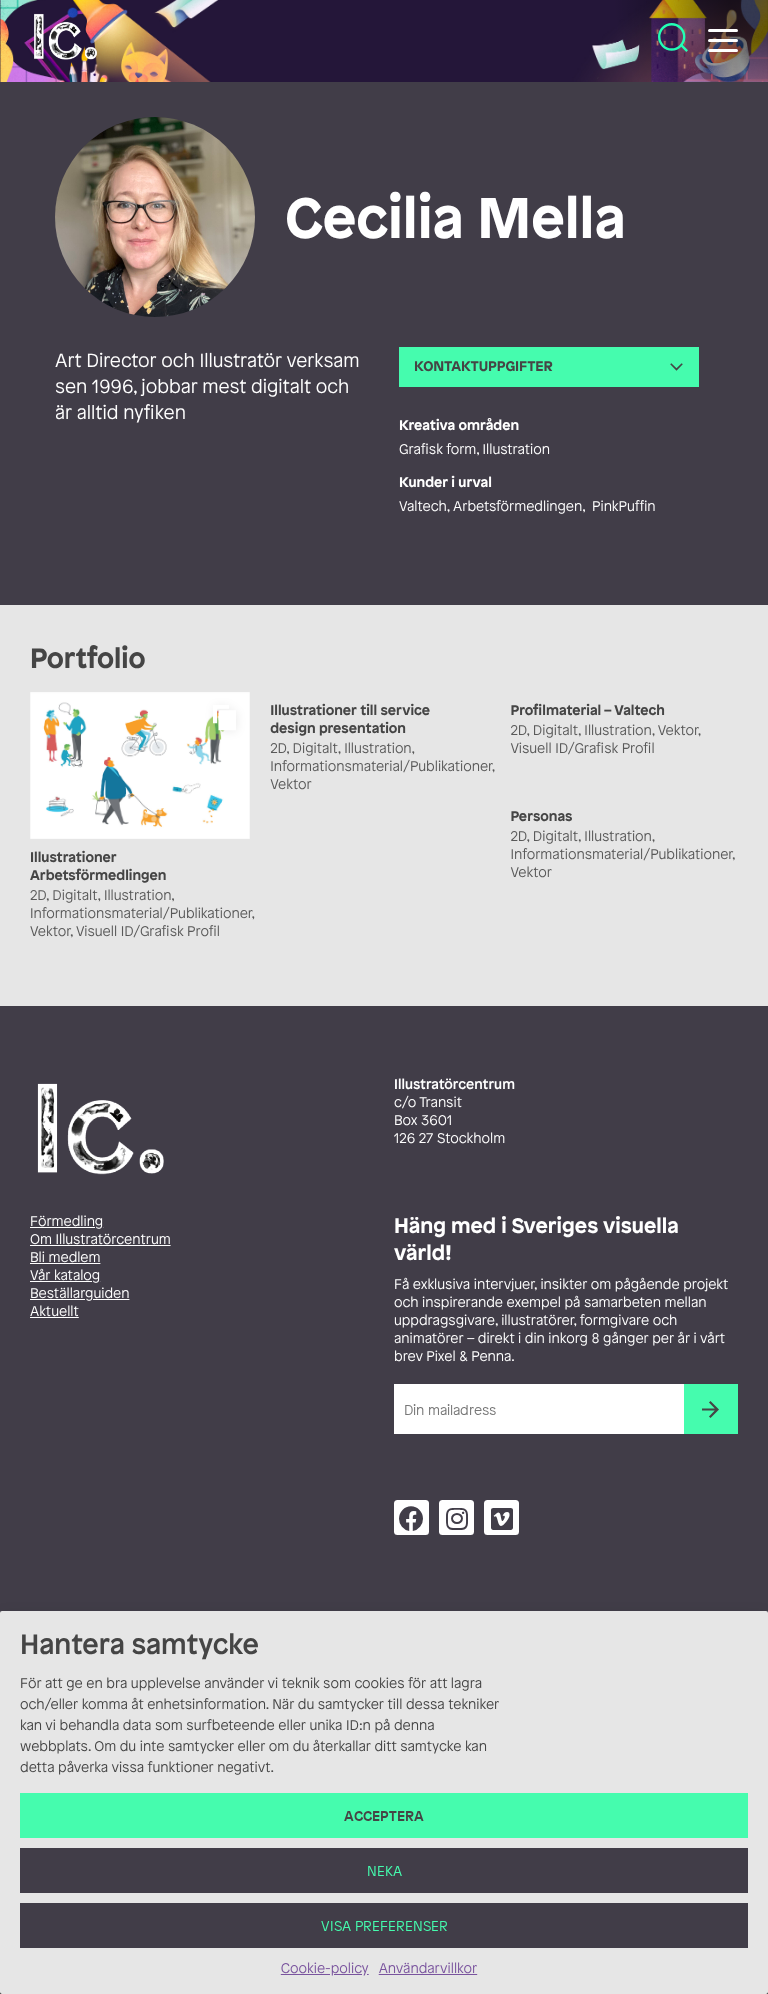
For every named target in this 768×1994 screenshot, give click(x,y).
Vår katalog (65, 1275)
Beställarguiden (79, 1293)
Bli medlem (65, 1257)
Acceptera (384, 1815)
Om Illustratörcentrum (100, 1239)
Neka (384, 1870)
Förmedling (66, 1221)
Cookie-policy (325, 1968)
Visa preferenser (384, 1925)
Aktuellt (54, 1311)
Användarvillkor (428, 1968)
